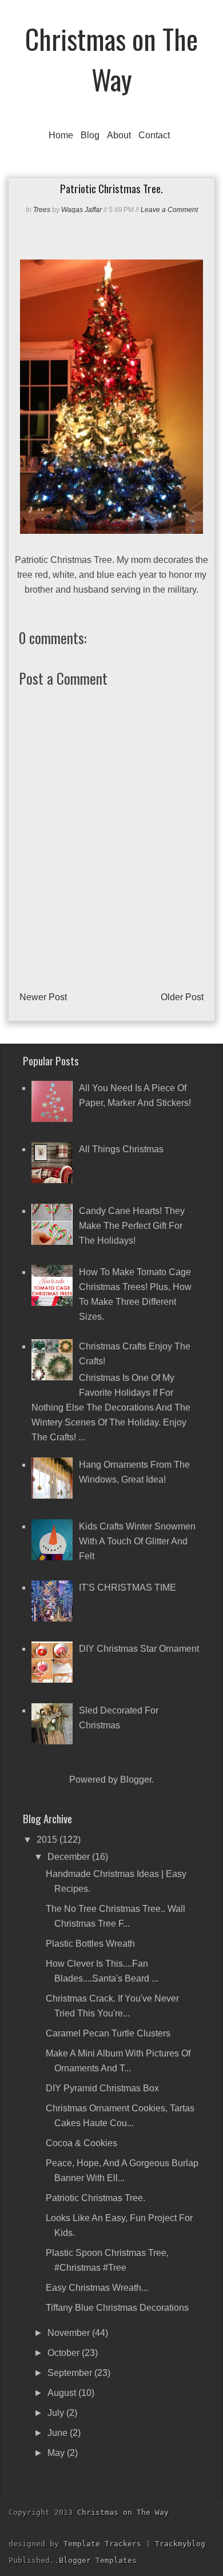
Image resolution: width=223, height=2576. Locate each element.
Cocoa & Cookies (81, 2143)
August (63, 2393)
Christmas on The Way (111, 59)
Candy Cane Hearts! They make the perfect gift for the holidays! (132, 1226)
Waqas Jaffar (81, 210)
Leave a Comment (169, 210)
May (57, 2453)
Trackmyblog (180, 2544)
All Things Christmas (121, 1149)
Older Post (182, 997)
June (59, 2433)
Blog (90, 135)
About (119, 135)
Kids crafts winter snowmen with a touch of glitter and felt (137, 1541)
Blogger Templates (98, 2560)
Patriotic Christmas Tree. (95, 2198)
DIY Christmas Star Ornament (139, 1649)
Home (61, 135)
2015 (48, 1840)
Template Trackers (102, 2544)
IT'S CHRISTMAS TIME (128, 1587)
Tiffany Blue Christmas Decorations (117, 2308)
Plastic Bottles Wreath (90, 1944)
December (70, 1857)
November (70, 2333)
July (57, 2413)
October (65, 2353)
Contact (154, 135)
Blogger (136, 1780)
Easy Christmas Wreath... (97, 2288)
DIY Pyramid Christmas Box (102, 2088)
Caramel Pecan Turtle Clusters (108, 2033)
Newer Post (43, 997)
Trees (42, 210)
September (71, 2373)
